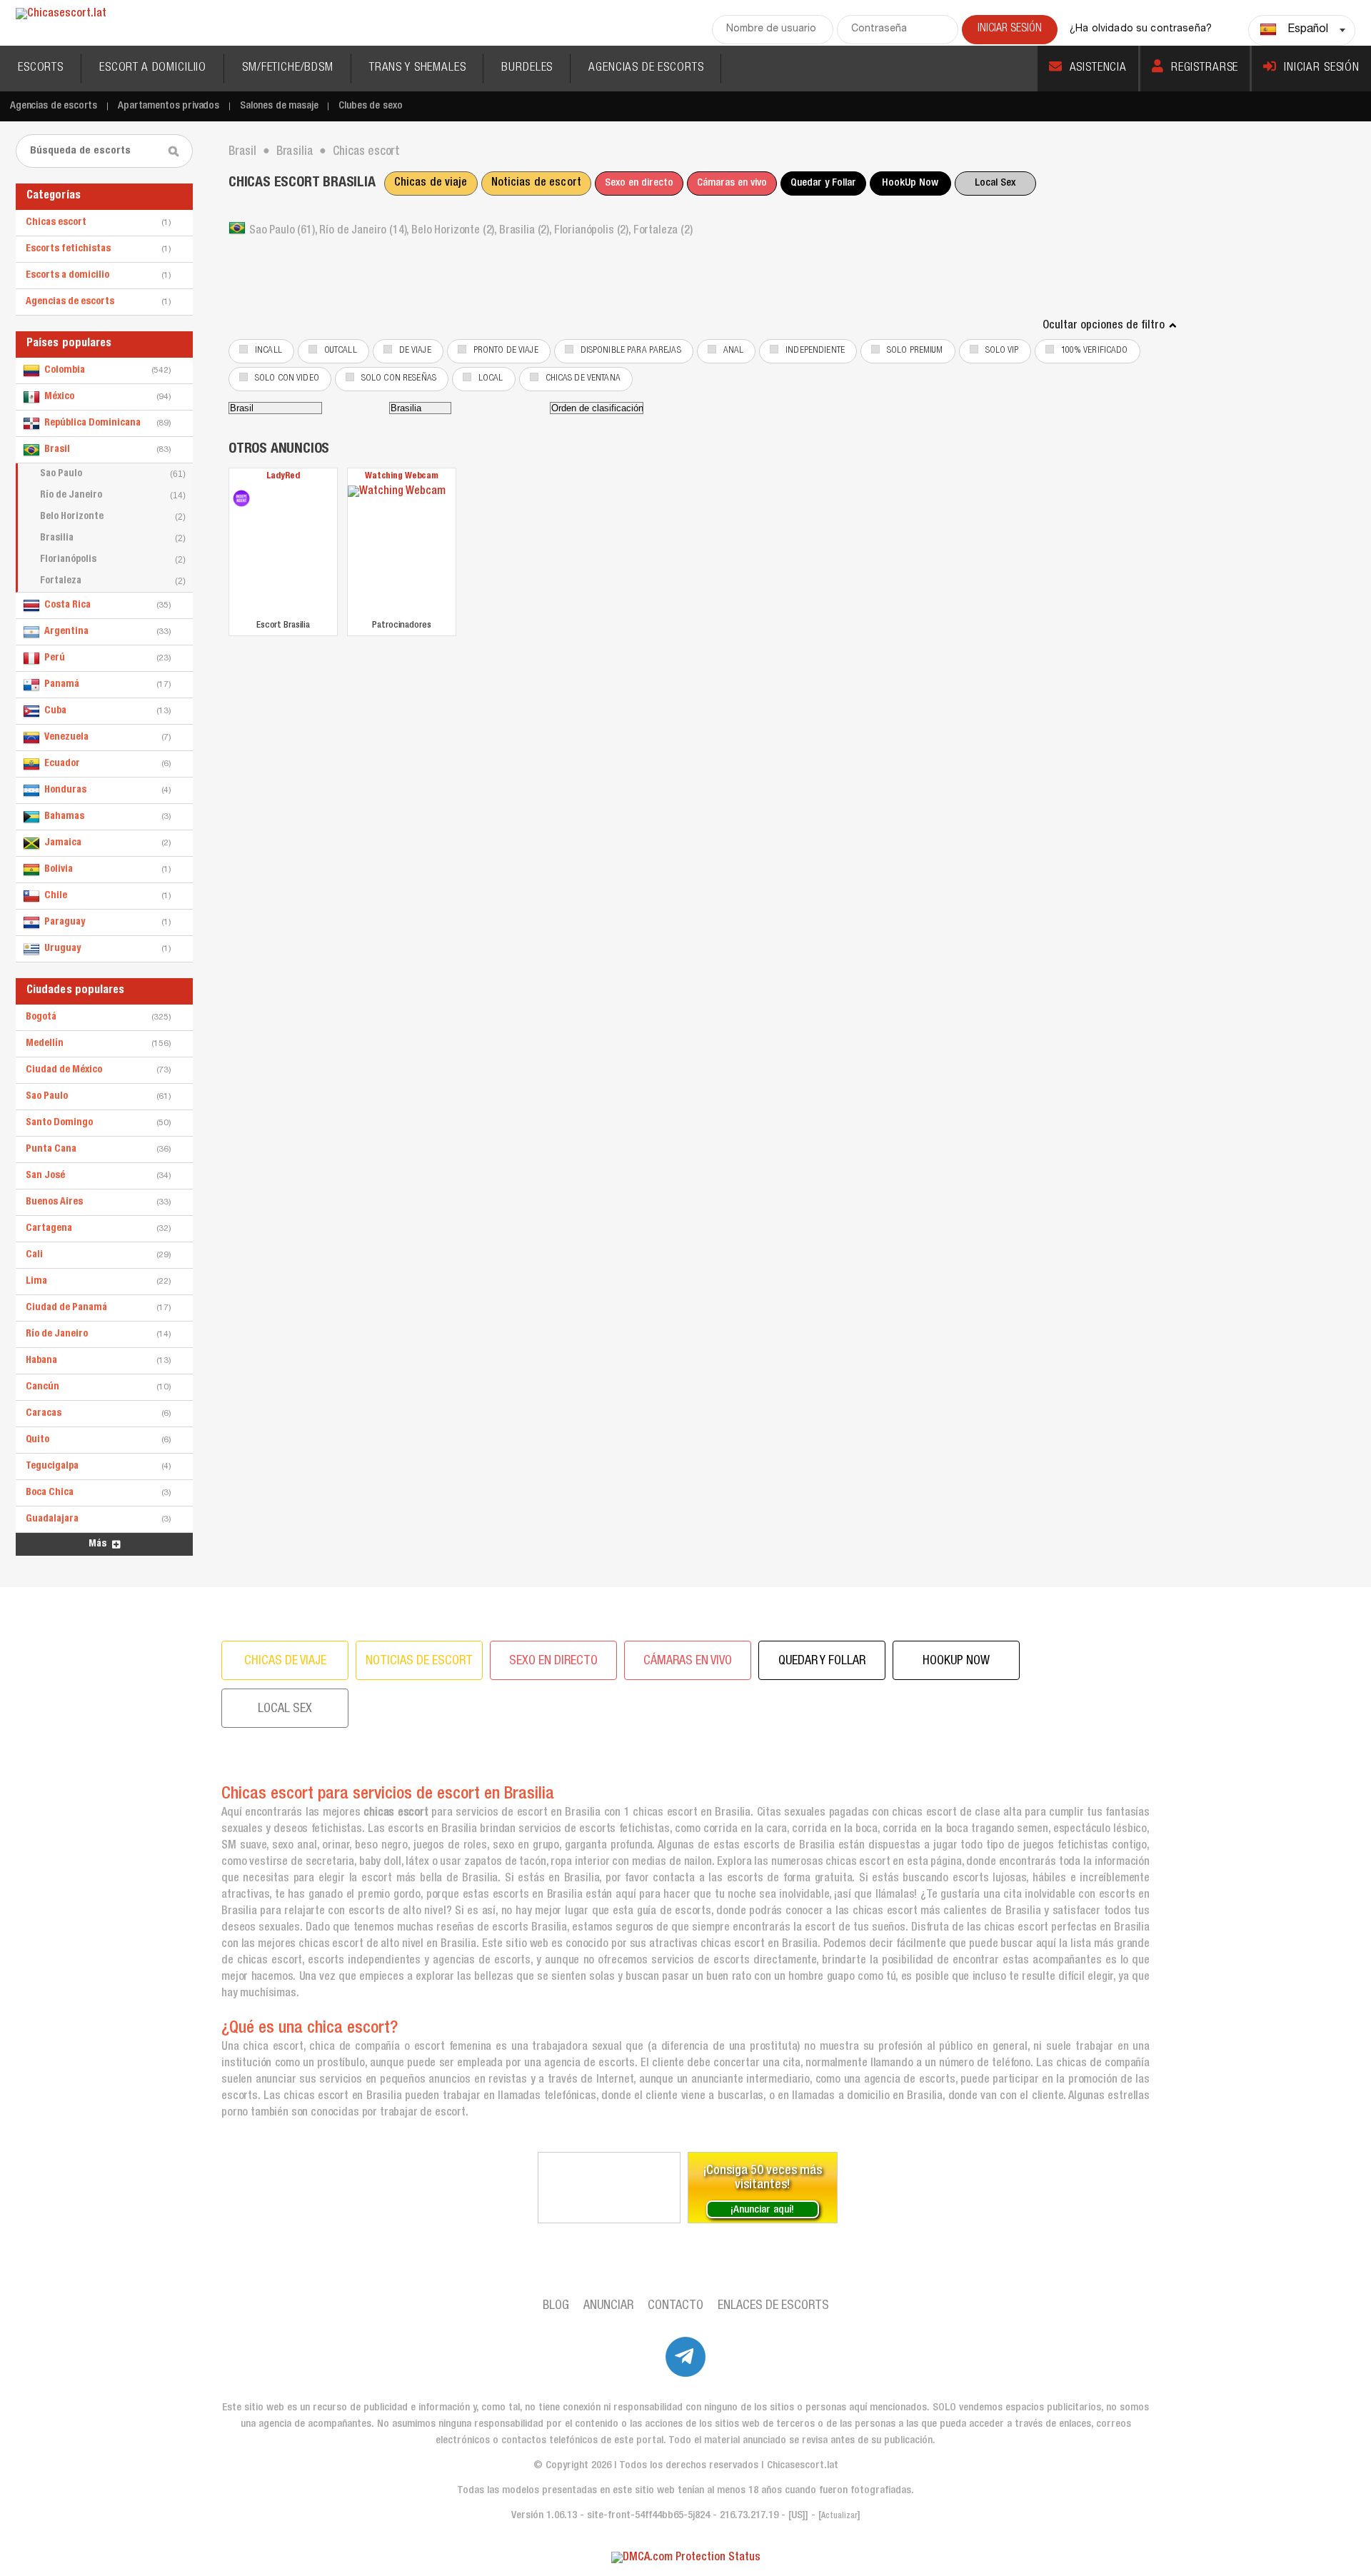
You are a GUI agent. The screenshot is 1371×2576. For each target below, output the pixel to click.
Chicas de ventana (583, 379)
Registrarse (1205, 68)
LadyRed (283, 477)
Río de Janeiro (113, 495)
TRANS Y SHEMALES (418, 68)
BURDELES (527, 68)
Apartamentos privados (169, 106)
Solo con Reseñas (399, 379)
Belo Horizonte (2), (455, 231)
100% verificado (1095, 351)
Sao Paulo (113, 474)
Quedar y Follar (823, 183)
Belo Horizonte (113, 517)
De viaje (415, 351)
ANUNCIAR (608, 2306)
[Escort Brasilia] (241, 498)
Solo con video (287, 379)
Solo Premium (915, 351)
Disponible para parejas (631, 351)
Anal (734, 351)
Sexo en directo (639, 183)
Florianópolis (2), (594, 231)
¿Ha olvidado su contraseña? (1141, 29)
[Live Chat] (609, 2188)
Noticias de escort (536, 183)
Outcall (341, 351)
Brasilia (113, 538)
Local (491, 379)
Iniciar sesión (1322, 68)
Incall (268, 351)
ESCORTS (41, 68)
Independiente (815, 351)
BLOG (556, 2306)
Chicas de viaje (431, 183)
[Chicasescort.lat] (61, 15)
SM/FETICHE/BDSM (288, 68)
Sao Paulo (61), (284, 231)
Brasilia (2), (527, 231)
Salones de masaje (279, 106)
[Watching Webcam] (402, 551)
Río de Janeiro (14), (365, 231)
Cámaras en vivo (732, 183)
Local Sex (995, 183)
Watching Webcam (402, 477)
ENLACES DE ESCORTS (773, 2306)
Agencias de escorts (54, 106)
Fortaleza (113, 581)
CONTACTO (676, 2306)
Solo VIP (1002, 351)
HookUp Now (910, 183)
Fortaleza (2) (663, 231)
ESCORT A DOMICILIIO (153, 68)
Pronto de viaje (506, 351)
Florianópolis (113, 560)
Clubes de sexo (370, 106)
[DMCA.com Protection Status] (686, 2559)
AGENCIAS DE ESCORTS (646, 68)
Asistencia (1099, 68)
